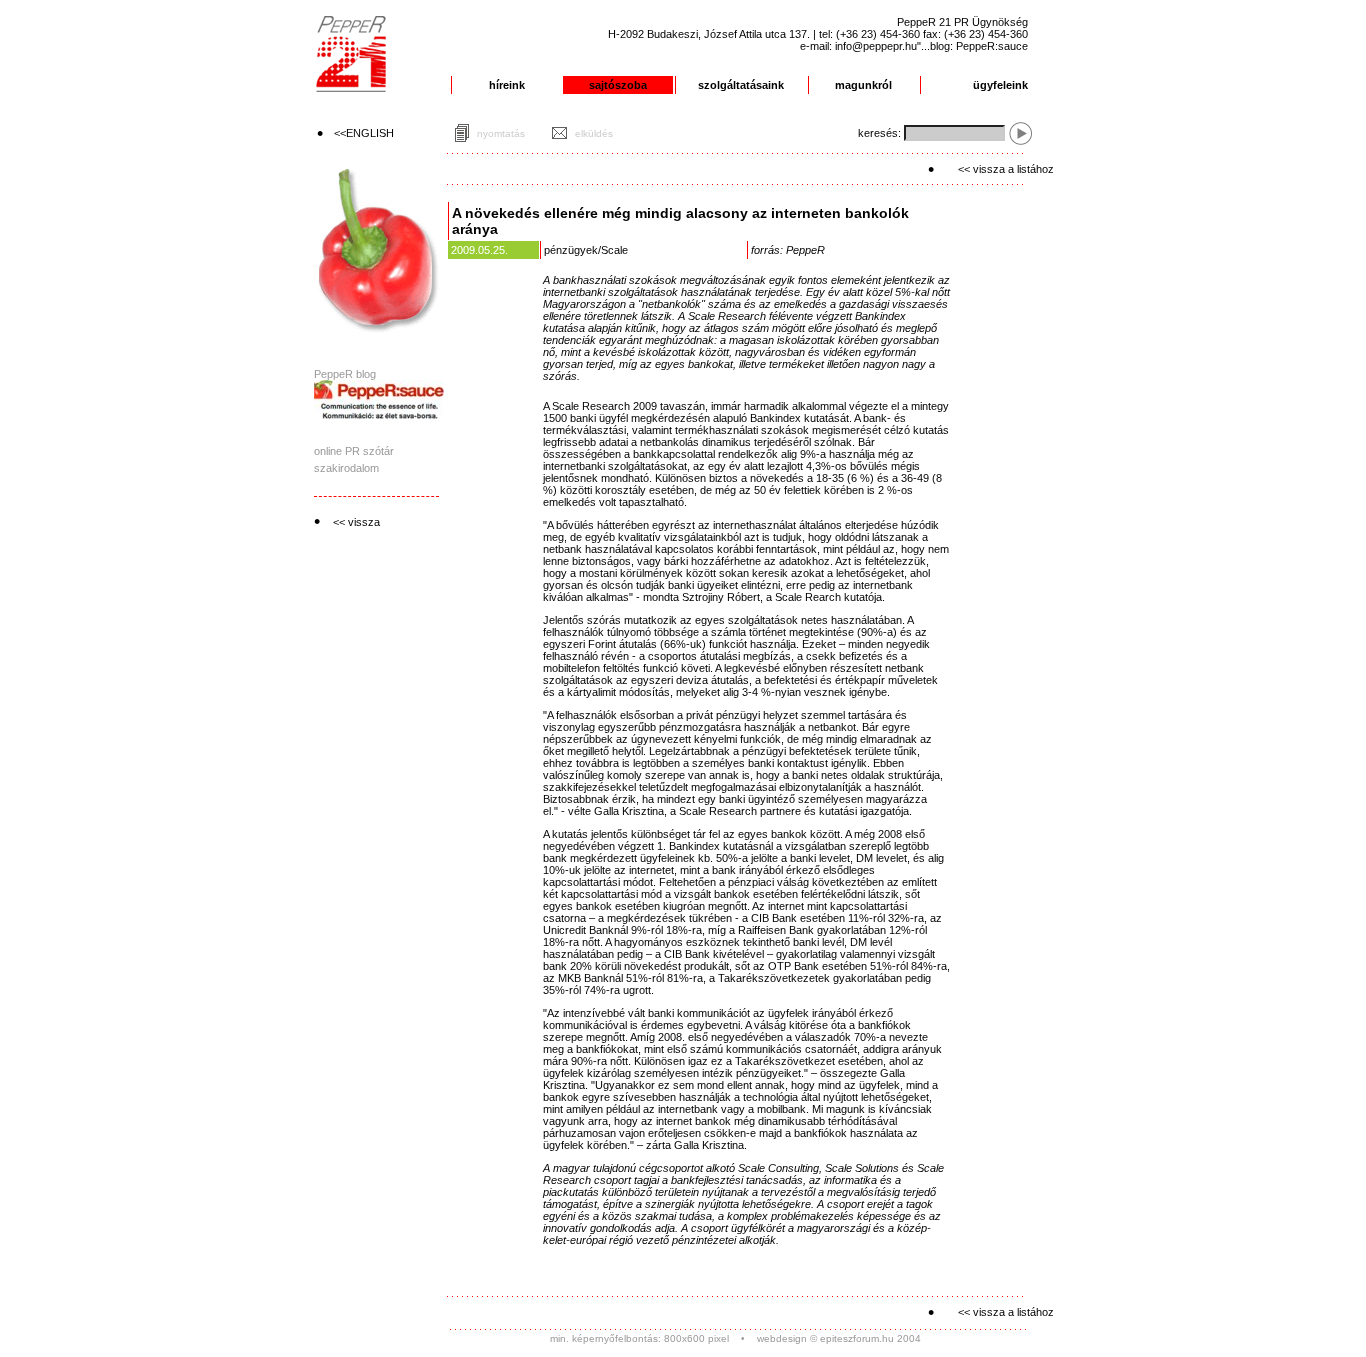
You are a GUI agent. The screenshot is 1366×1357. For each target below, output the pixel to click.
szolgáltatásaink (741, 85)
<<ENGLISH (364, 133)
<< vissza (356, 522)
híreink (507, 85)
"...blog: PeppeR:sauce (972, 46)
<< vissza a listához (1006, 169)
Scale (614, 250)
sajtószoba (618, 85)
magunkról (863, 85)
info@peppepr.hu (876, 46)
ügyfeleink (1000, 85)
